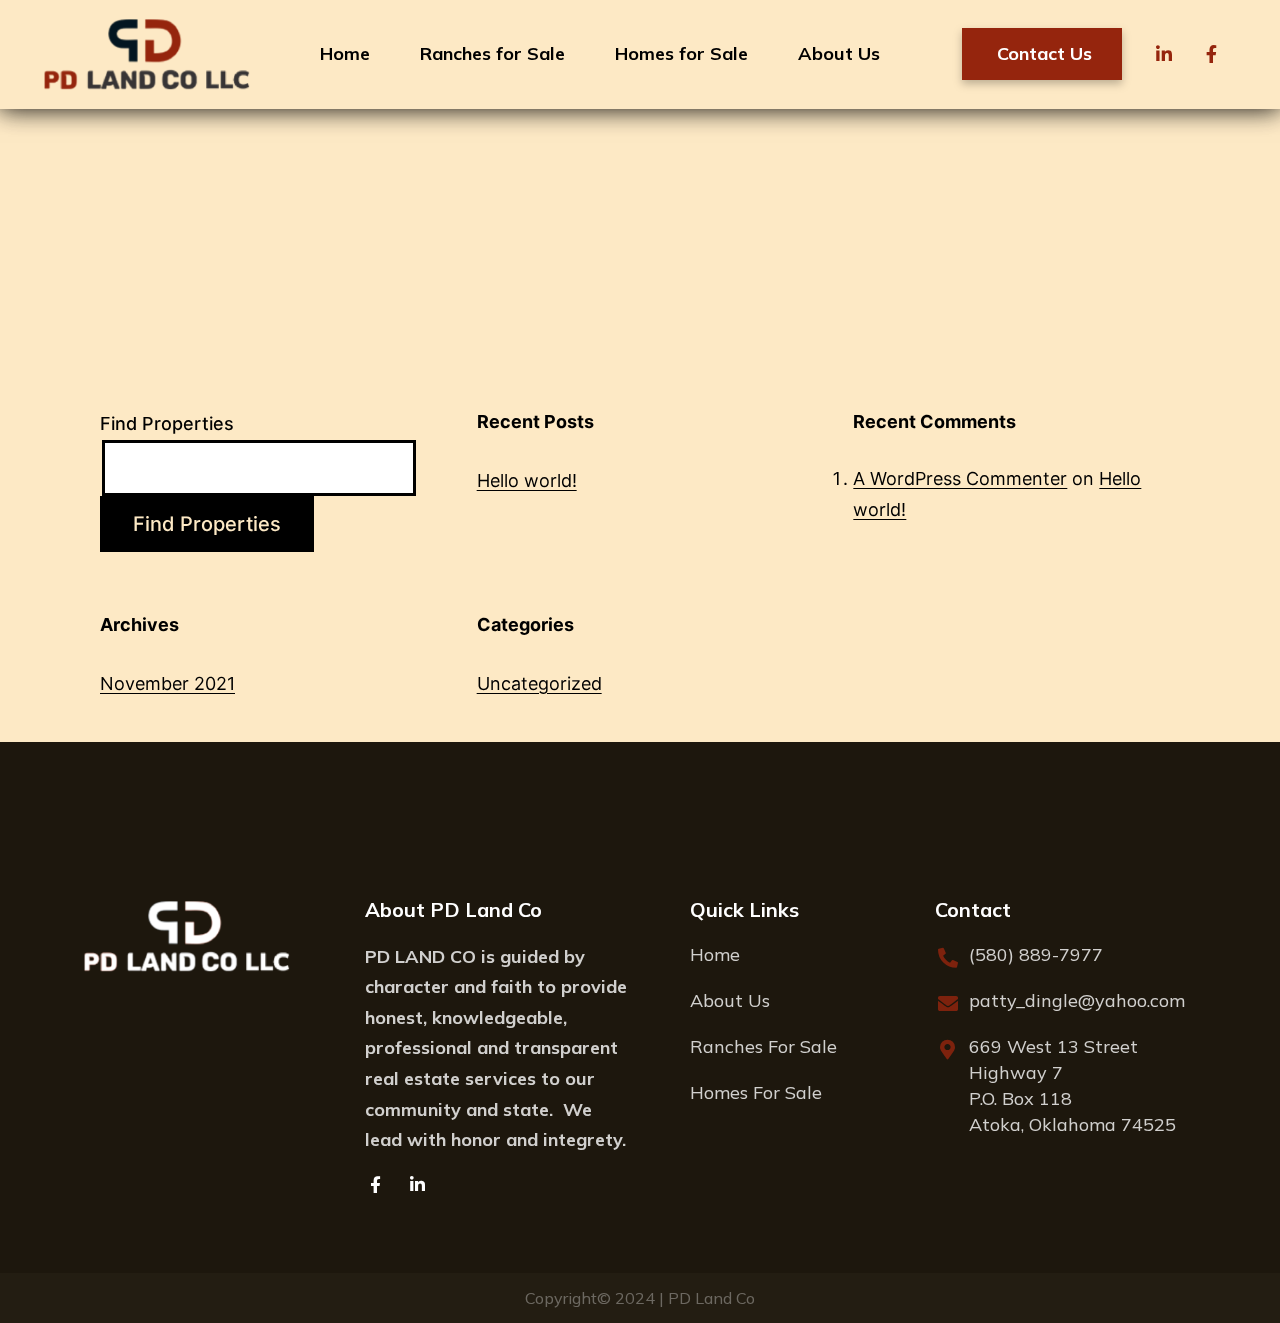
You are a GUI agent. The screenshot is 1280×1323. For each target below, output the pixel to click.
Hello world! (527, 480)
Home (345, 53)
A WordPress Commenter (960, 478)
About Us (839, 53)
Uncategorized (539, 683)
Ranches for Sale (492, 53)
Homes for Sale (681, 53)
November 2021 (167, 683)
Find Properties (167, 423)
